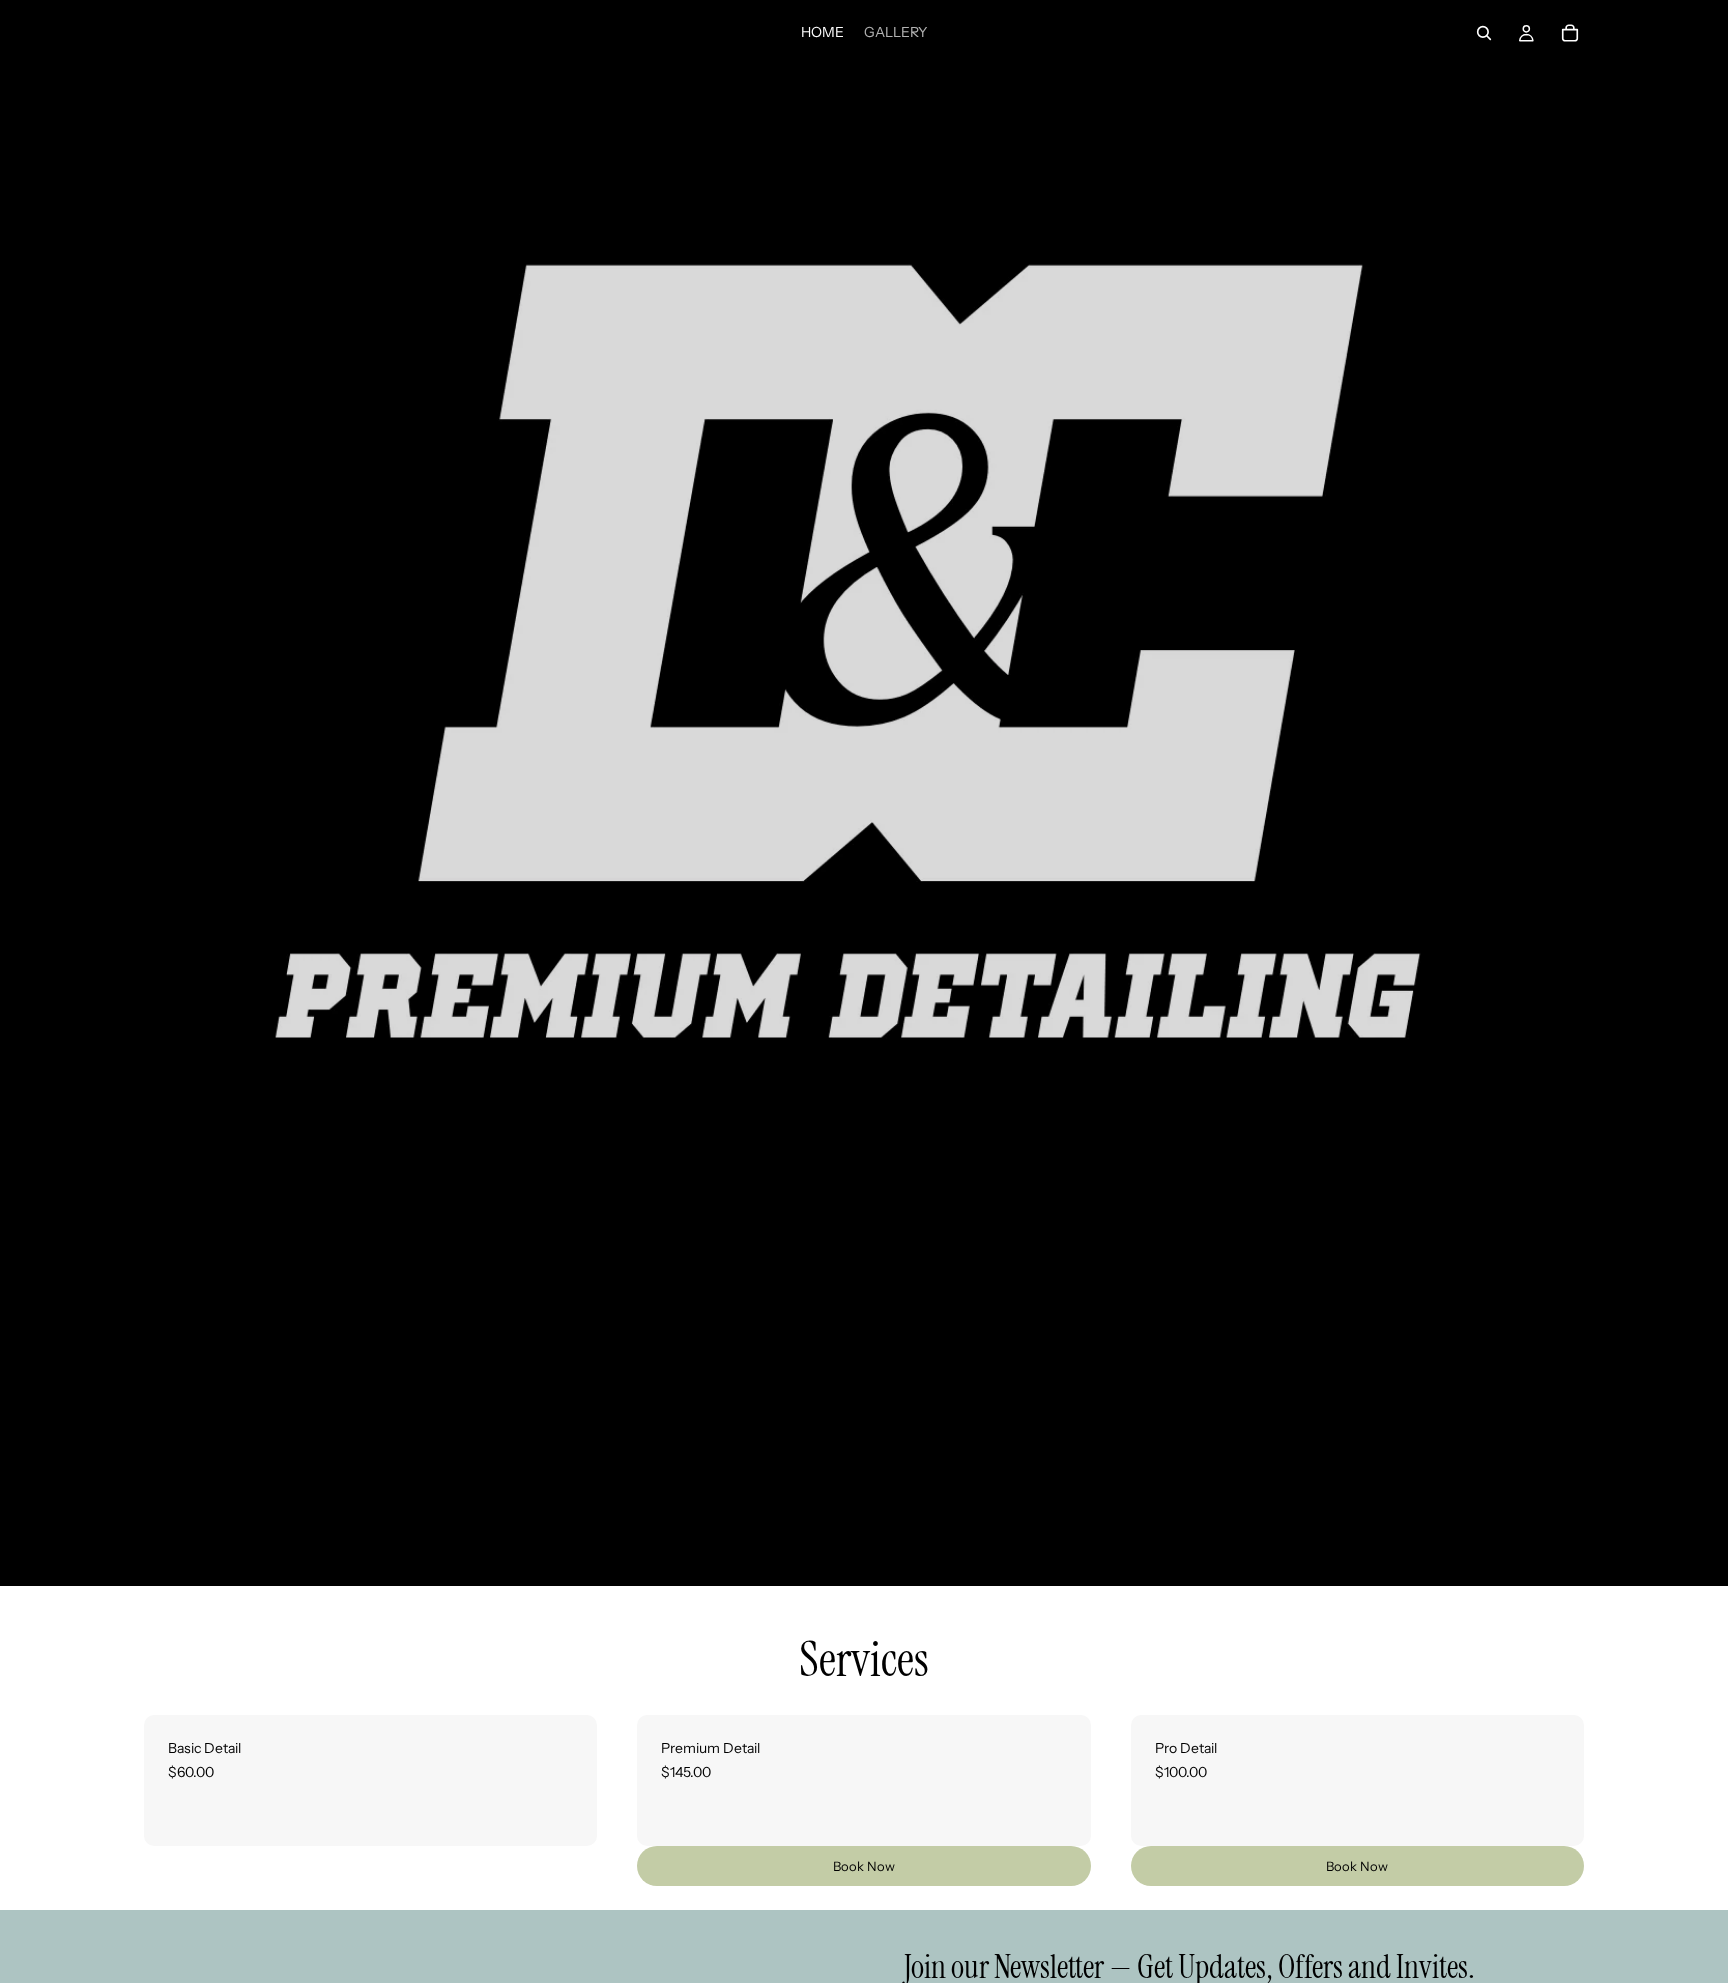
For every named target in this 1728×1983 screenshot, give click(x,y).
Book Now (864, 1866)
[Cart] (1570, 33)
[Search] (1484, 33)
